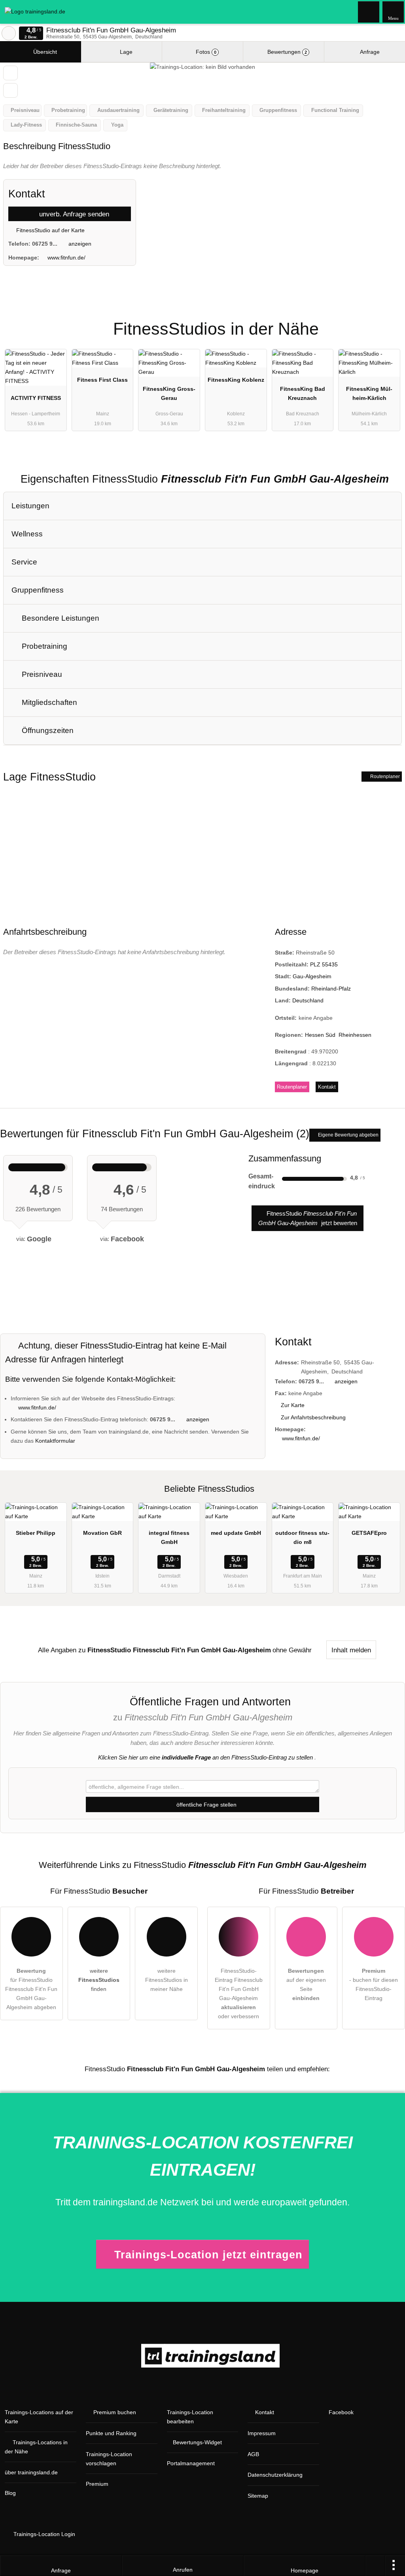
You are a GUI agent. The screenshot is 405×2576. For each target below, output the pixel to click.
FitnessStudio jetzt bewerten (308, 1218)
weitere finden (99, 1980)
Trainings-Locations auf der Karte (39, 2417)
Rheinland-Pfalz (331, 989)
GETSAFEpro (369, 1533)
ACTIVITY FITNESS (36, 398)
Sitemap (258, 2496)
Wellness (27, 534)
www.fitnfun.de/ (66, 258)
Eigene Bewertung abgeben (348, 1135)
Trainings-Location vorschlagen (109, 2459)
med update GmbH (236, 1533)
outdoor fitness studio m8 (302, 1537)
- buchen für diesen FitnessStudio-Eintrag (374, 1984)
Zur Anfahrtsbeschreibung (313, 1417)
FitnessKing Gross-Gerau (169, 393)
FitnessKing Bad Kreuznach (303, 393)
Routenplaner (384, 777)
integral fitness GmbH (169, 1537)
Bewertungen (286, 52)
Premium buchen (115, 2412)
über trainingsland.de (31, 2472)
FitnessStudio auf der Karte (50, 230)
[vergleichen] (10, 90)
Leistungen (30, 506)
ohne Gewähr (292, 1650)
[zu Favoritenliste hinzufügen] (10, 73)
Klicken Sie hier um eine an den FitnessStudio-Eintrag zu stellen (205, 1757)
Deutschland (308, 1000)
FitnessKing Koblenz (236, 380)
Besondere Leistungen (60, 618)
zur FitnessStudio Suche (9, 33)
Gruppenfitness (38, 590)
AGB (253, 2454)
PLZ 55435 (324, 964)
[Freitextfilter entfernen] (369, 11)
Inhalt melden (351, 1650)
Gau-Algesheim (312, 976)
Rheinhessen (355, 1035)
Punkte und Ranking (111, 2433)
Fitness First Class (102, 380)
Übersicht (44, 52)
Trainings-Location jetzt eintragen (208, 2255)
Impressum (262, 2433)
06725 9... (45, 244)
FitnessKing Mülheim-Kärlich (369, 393)
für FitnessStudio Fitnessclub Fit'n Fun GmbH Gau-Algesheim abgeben (31, 1989)
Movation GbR (102, 1533)
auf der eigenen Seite (306, 1984)
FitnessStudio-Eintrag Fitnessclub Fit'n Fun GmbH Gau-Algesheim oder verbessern (239, 1994)
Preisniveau (41, 674)
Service (24, 562)
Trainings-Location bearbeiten (190, 2417)
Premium (389, 322)
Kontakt (327, 1087)
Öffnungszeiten (47, 730)
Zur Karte (293, 1405)
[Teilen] (375, 2566)
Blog (10, 2493)
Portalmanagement (191, 2463)
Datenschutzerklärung (275, 2475)
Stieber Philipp (36, 1533)
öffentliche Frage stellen (206, 1805)
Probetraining (44, 646)
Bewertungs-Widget (197, 2442)
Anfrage (369, 52)
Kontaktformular (55, 1441)
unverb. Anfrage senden (73, 214)
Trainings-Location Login (44, 2534)
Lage (125, 52)
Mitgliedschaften (48, 702)
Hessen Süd (320, 1035)
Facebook (341, 2412)
